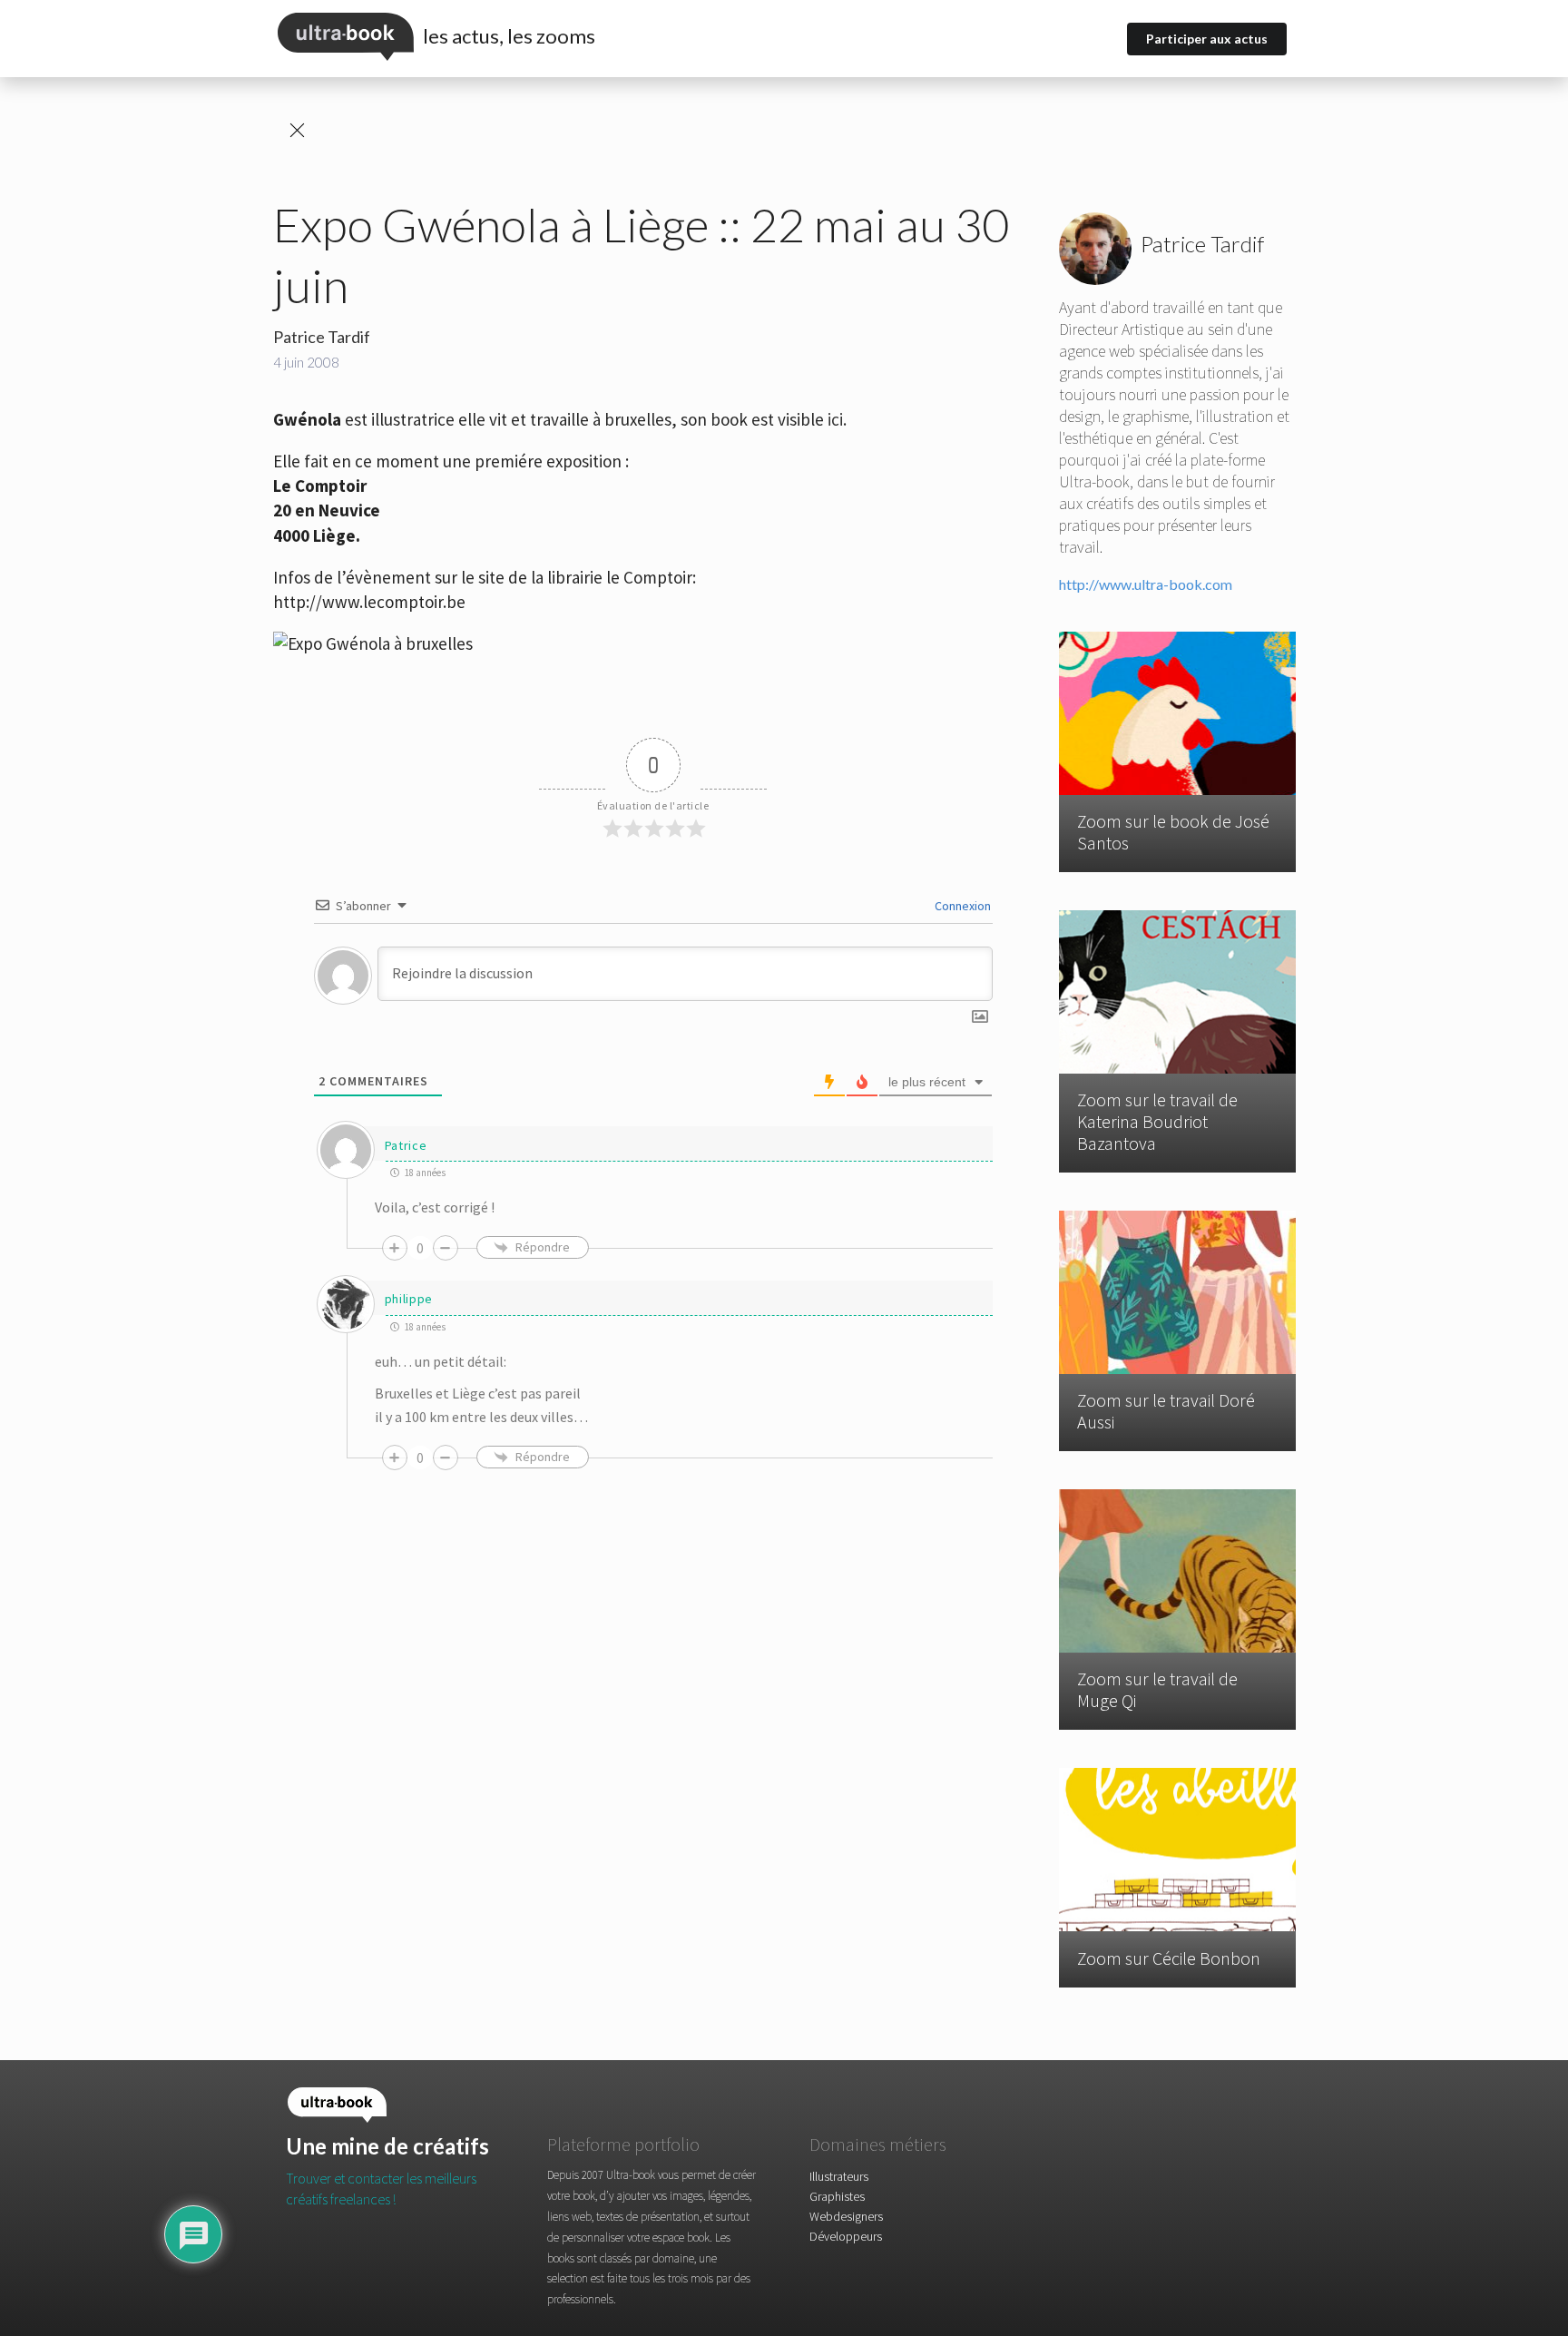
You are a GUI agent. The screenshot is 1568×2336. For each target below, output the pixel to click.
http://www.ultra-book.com (1146, 584)
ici (835, 419)
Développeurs (846, 2236)
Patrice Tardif (322, 337)
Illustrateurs (839, 2177)
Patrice (406, 1145)
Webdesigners (846, 2216)
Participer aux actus (1207, 39)
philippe (409, 1299)
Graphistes (837, 2196)
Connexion (961, 906)
